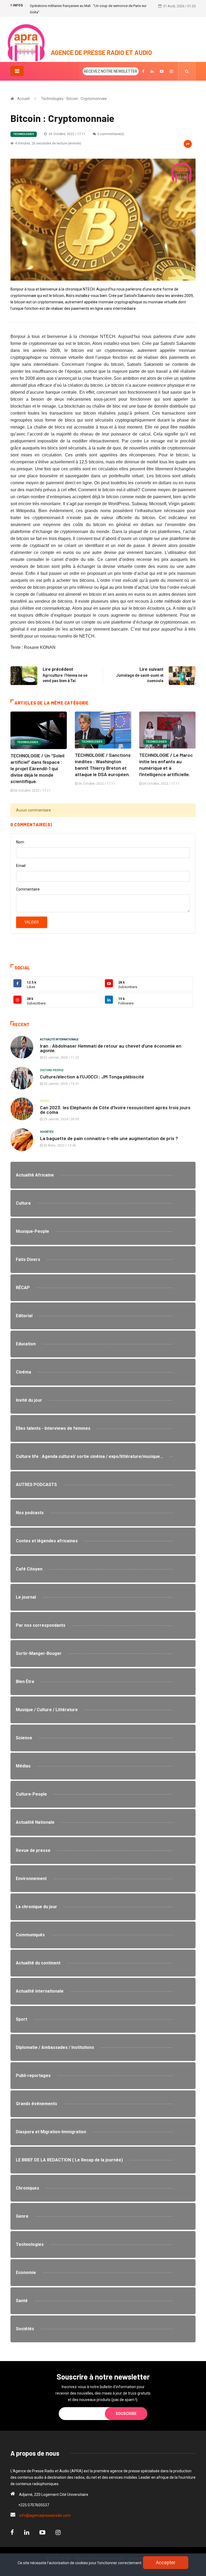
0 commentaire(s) (111, 134)
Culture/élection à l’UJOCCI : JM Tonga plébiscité (93, 1077)
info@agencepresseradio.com (45, 2515)
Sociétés (47, 1132)
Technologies (24, 134)
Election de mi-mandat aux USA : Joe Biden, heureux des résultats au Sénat (87, 6)
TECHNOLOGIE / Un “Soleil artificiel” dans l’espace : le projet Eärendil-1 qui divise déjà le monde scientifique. (37, 768)
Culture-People (52, 1070)
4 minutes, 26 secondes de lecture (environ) (48, 143)
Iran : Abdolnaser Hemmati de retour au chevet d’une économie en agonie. (111, 1048)
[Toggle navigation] (17, 71)
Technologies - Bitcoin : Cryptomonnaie (74, 99)
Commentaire (28, 889)
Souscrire (126, 2414)
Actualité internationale (59, 1039)
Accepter (166, 2562)
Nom (20, 842)
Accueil (23, 99)
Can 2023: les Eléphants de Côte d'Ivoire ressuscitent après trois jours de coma (115, 1110)
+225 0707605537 (34, 2505)
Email (21, 866)
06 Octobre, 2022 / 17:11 (67, 134)
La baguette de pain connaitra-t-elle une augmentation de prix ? (109, 1138)
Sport (45, 1101)
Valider (32, 922)
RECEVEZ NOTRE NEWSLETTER (111, 71)
